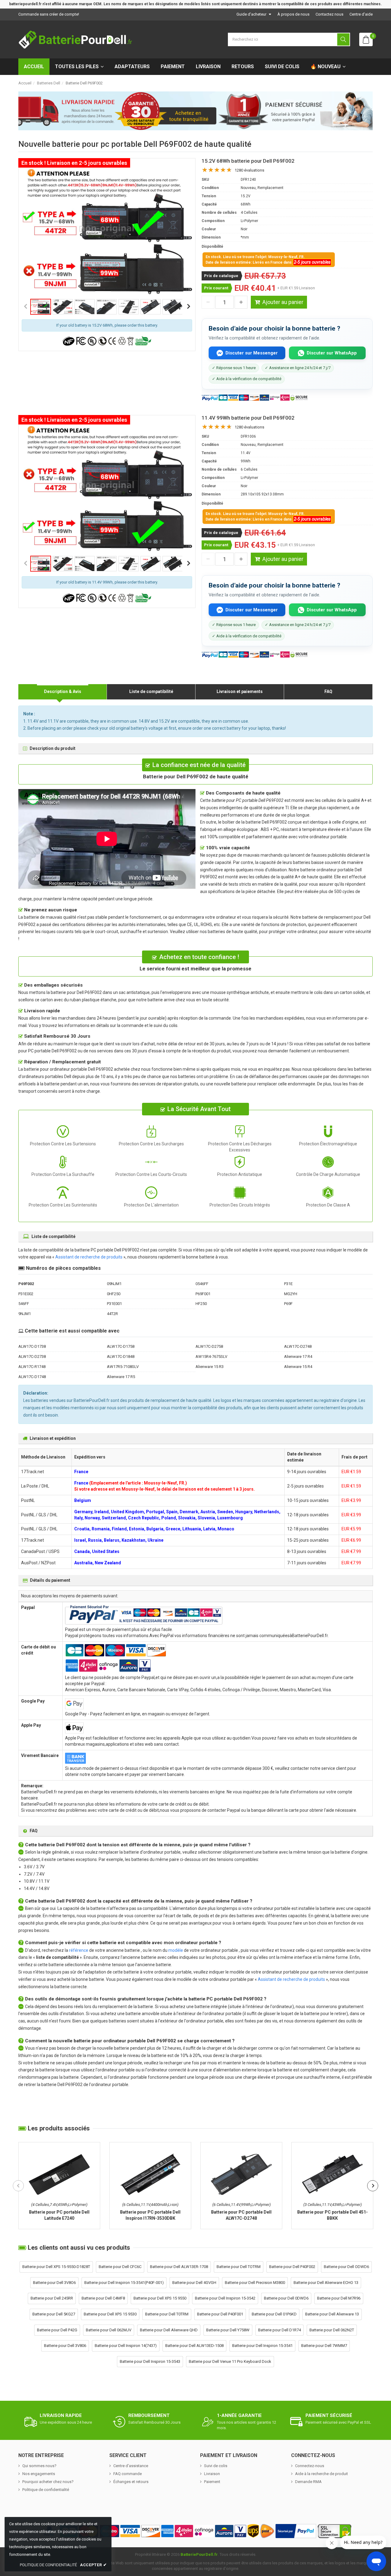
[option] (107, 232)
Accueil (34, 67)
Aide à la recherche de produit (322, 2474)
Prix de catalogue (221, 276)
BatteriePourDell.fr (199, 2554)
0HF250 (114, 1294)
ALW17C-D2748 (298, 1346)
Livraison (208, 67)
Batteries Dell (49, 83)
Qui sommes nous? (39, 2466)
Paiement (173, 67)
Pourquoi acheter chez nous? (48, 2482)
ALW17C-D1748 (32, 1377)
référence (79, 1950)
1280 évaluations (249, 170)
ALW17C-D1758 (121, 1346)
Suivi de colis (282, 67)
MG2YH (291, 1294)
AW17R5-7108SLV (123, 1367)
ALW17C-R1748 (32, 1367)
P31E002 (26, 1294)
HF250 (201, 1304)
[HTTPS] (334, 2531)
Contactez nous (329, 14)
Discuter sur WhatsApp (332, 353)
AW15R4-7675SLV (211, 1357)
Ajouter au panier (283, 302)
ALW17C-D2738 (32, 1357)
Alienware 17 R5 (121, 1377)
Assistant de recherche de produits (89, 1257)
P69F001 (203, 1294)
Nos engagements (39, 2474)
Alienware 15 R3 (210, 1367)
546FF (24, 1304)
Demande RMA (308, 2482)
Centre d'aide (361, 14)
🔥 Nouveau (325, 67)
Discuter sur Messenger (252, 353)
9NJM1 (25, 1314)
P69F (288, 1304)
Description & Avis (63, 691)
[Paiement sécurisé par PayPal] (296, 2531)
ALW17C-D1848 (121, 1357)
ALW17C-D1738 (32, 1346)
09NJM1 (114, 1284)
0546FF (202, 1284)
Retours (243, 67)
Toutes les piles (77, 67)
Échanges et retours (131, 2482)
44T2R (112, 1314)
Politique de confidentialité (46, 2490)
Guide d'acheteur (251, 14)
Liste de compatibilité (151, 691)
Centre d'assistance (131, 2466)
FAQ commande (128, 2474)
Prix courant (216, 288)
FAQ (328, 691)
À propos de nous (293, 14)
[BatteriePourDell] (75, 39)
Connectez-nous (310, 2466)
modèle (176, 1950)
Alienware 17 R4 (298, 1357)
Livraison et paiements (240, 691)
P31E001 (114, 1304)
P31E (288, 1284)
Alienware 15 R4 (298, 1367)
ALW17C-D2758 (209, 1346)
